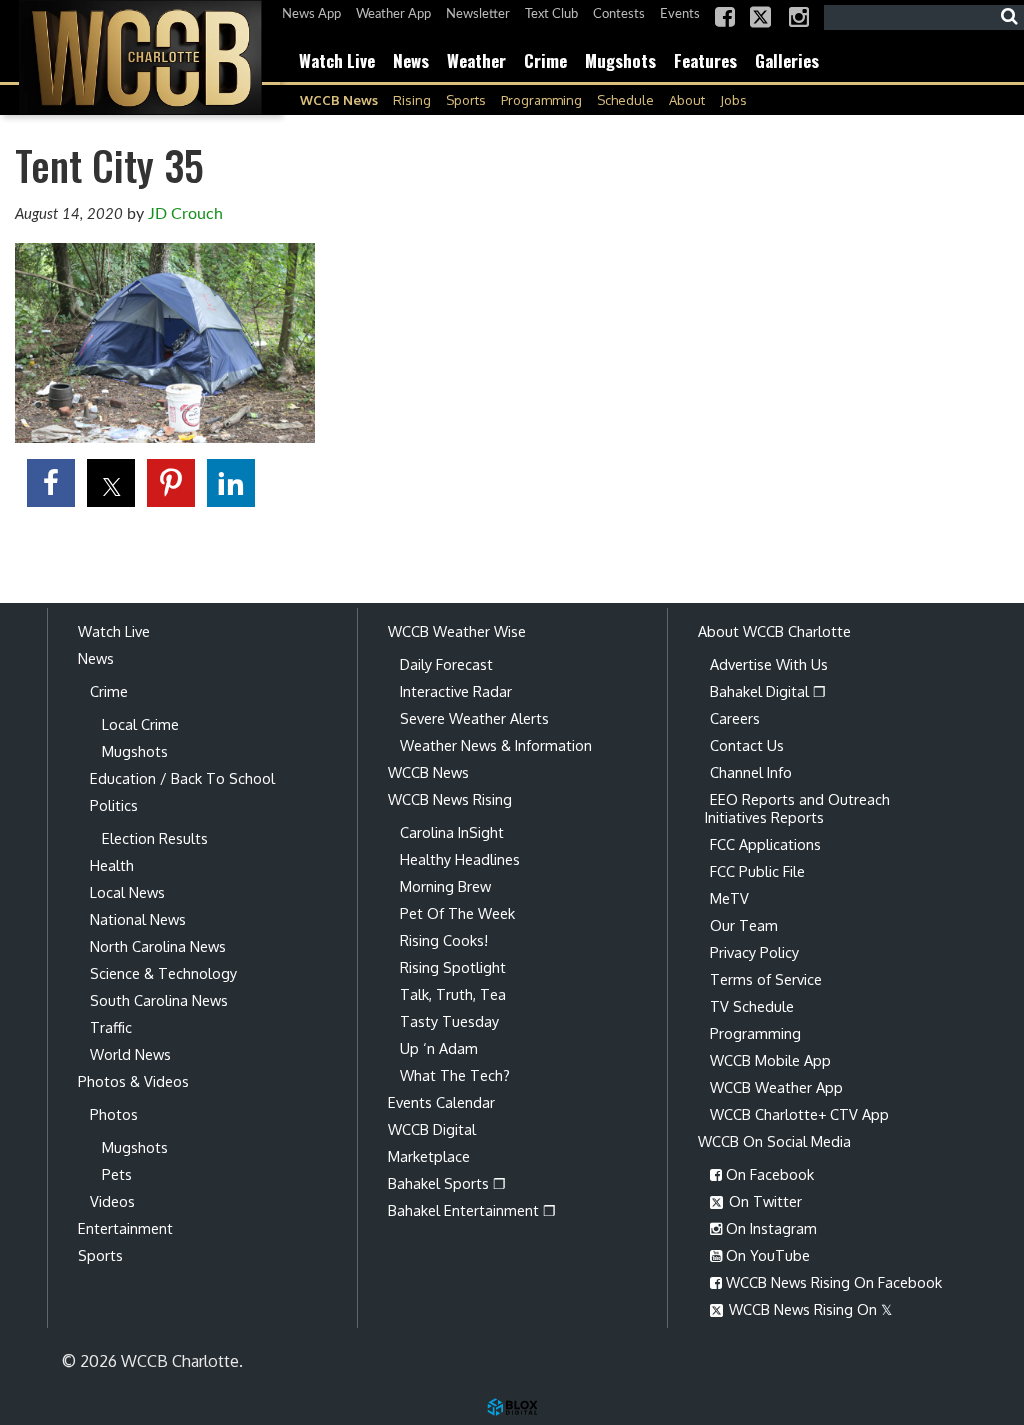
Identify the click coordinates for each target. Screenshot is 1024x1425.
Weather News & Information (496, 745)
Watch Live (337, 60)
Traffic (111, 1027)
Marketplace (429, 1156)
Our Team (744, 925)
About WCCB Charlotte (774, 631)
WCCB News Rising (450, 799)
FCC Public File (757, 871)
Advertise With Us (769, 664)
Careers (735, 718)
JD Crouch (185, 214)
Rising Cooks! (444, 940)
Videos (112, 1201)
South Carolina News (159, 1000)
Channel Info (751, 772)
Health (112, 865)
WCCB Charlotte (140, 57)
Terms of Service (766, 979)
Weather (476, 60)
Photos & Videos (133, 1081)
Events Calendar (441, 1102)
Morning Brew (445, 886)
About (687, 100)
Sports (466, 100)
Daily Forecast (446, 664)
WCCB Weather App (776, 1087)
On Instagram (769, 1228)
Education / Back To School (182, 778)
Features (705, 60)
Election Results (155, 838)
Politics (114, 805)
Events (680, 14)
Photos (114, 1114)
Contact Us (747, 745)
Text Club (551, 14)
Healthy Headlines (460, 859)
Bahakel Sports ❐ (447, 1183)
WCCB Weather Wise (457, 631)
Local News (127, 892)
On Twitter (763, 1201)
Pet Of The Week (457, 913)
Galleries (787, 60)
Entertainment (125, 1228)
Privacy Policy (754, 952)
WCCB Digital (432, 1129)
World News (130, 1054)
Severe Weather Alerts (474, 718)
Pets (117, 1174)
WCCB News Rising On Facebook (832, 1282)
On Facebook (768, 1174)
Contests (619, 14)
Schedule (625, 100)
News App (311, 14)
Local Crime (140, 724)
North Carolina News (158, 946)
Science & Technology (163, 973)
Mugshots (620, 60)
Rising (412, 100)
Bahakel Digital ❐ (768, 691)
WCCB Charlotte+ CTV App (799, 1114)
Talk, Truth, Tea (453, 994)
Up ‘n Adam (439, 1048)
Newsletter (478, 14)
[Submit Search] (1009, 17)
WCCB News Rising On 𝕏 (808, 1309)
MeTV (729, 898)
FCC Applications (765, 844)
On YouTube (766, 1255)
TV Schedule (752, 1006)
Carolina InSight (452, 832)
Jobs (733, 100)
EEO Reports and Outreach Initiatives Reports (797, 808)
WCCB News (339, 100)
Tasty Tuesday (449, 1021)
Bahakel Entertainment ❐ (472, 1210)
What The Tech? (455, 1075)
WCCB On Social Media (774, 1141)
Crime (545, 60)
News (411, 60)
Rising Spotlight (453, 967)
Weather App (393, 14)
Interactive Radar (456, 691)
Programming (541, 100)
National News (138, 919)
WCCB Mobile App (770, 1060)
